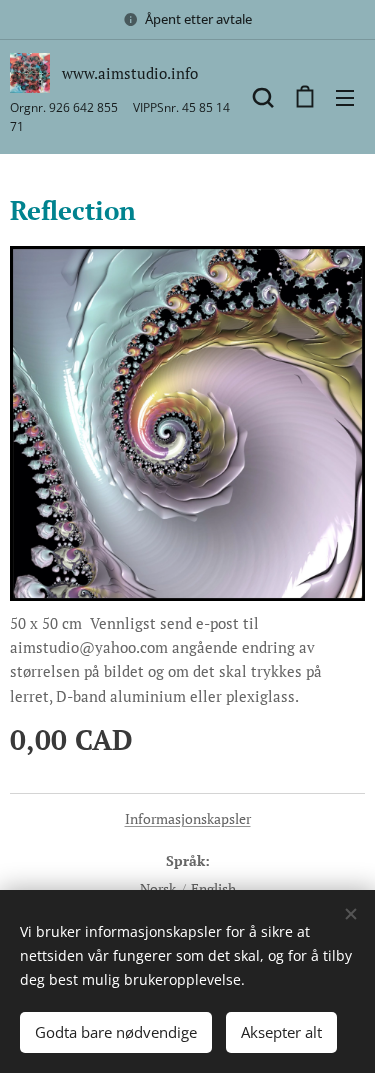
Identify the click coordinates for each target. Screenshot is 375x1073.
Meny (345, 97)
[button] (263, 97)
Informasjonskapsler (188, 818)
